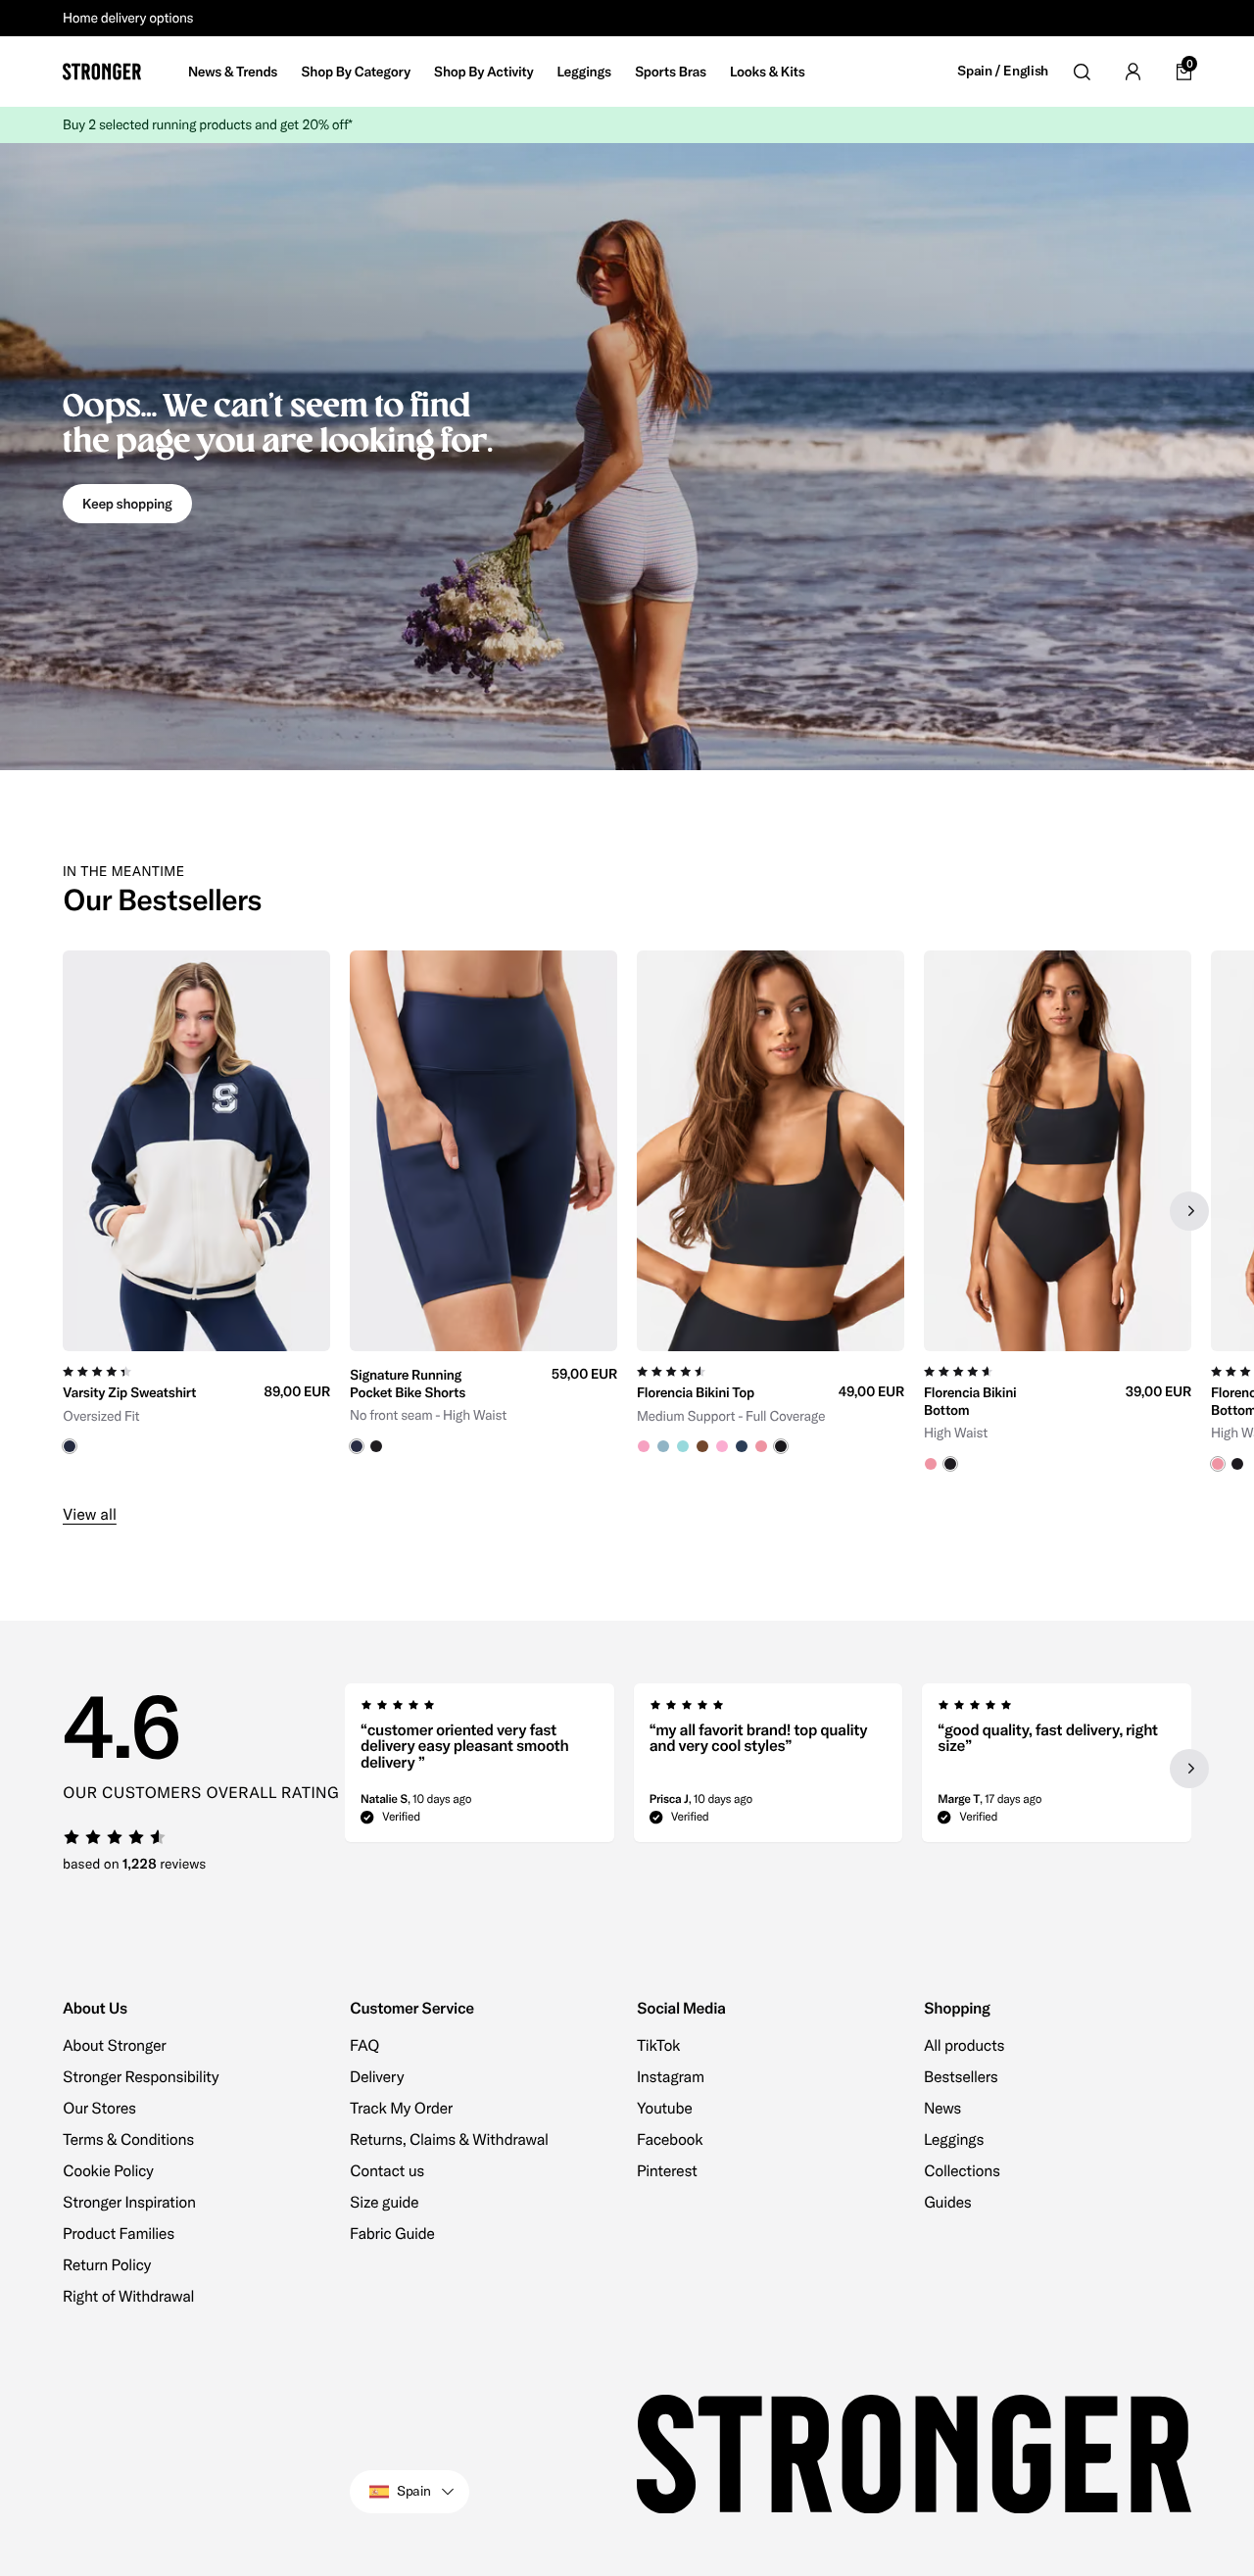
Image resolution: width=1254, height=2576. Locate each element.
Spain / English (1003, 71)
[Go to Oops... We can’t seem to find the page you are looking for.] (627, 457)
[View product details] (196, 1403)
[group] (196, 1211)
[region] (627, 1211)
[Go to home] (102, 72)
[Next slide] (1189, 1211)
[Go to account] (1133, 72)
